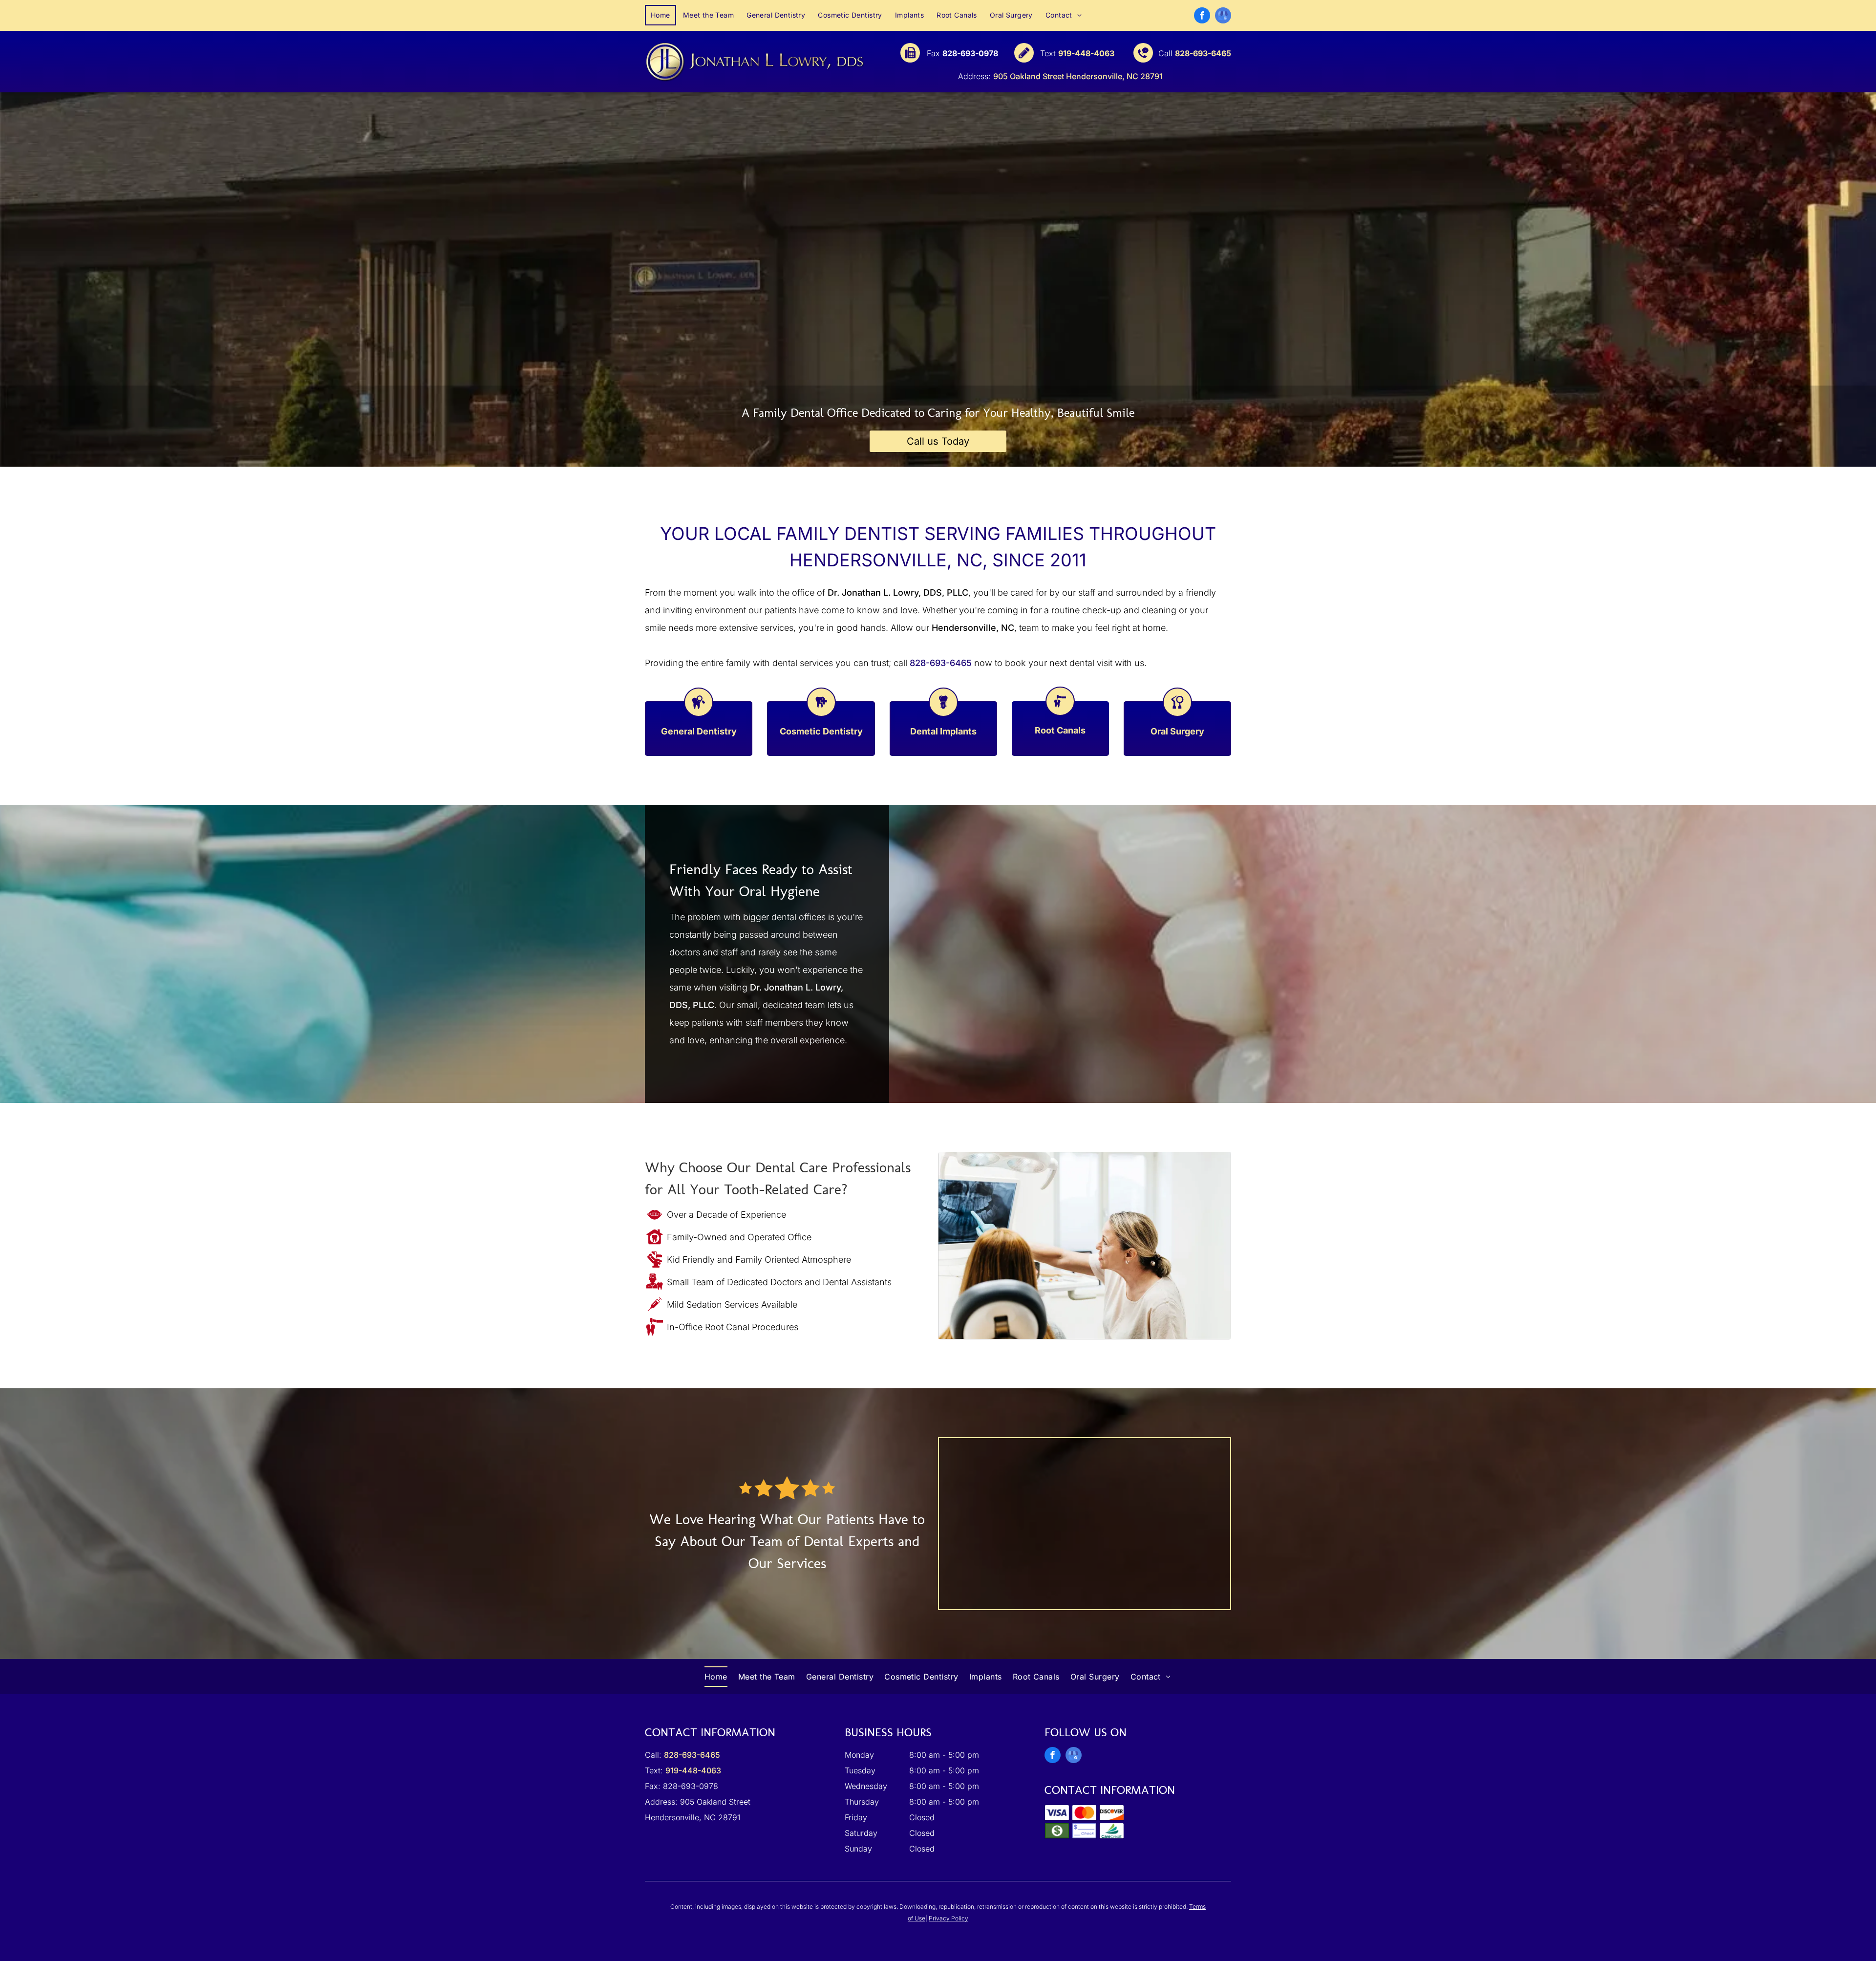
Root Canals (1060, 730)
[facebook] (1202, 17)
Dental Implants (943, 731)
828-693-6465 (1203, 53)
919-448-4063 (1086, 53)
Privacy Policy (949, 1918)
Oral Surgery (1177, 731)
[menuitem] (661, 15)
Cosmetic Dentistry (821, 731)
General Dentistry (699, 731)
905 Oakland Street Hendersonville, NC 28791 (1078, 76)
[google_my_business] (1223, 17)
